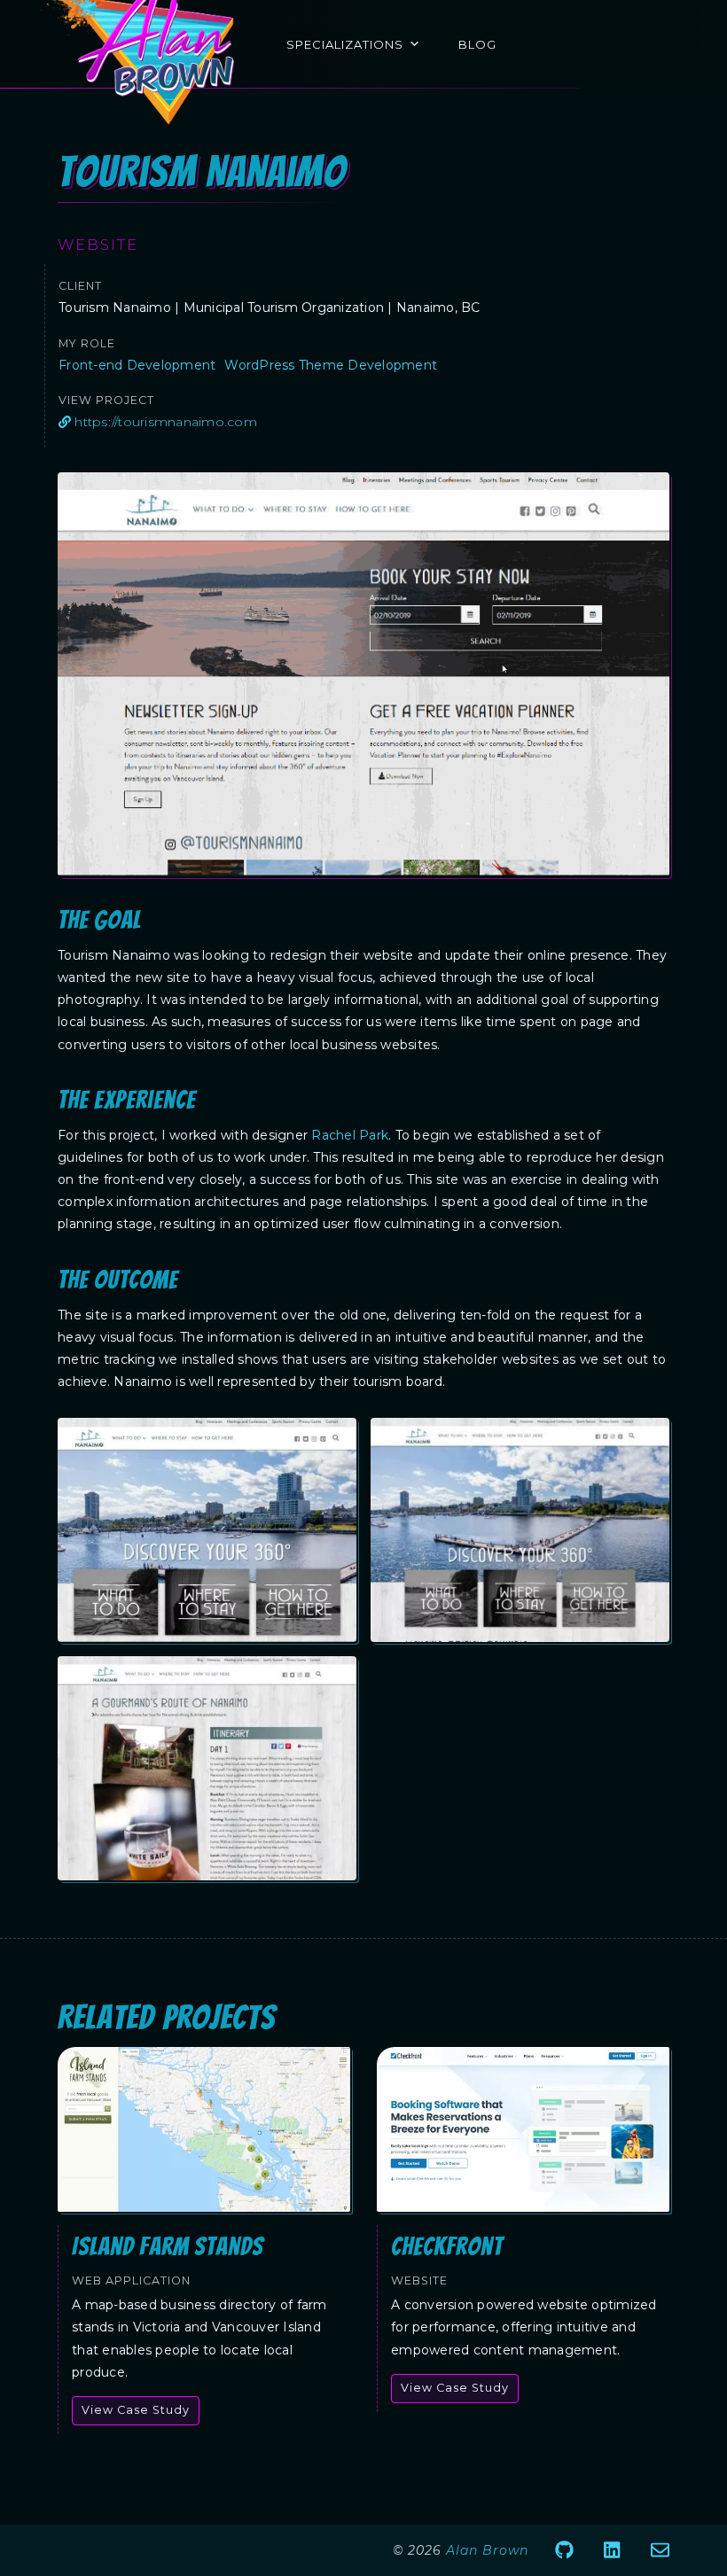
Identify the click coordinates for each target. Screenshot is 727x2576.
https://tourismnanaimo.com (164, 422)
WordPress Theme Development (331, 365)
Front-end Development (137, 365)
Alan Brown (487, 2550)
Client (80, 286)
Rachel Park (350, 1135)
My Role (87, 343)
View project (106, 400)
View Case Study (136, 2410)
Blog (477, 44)
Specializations (345, 44)
